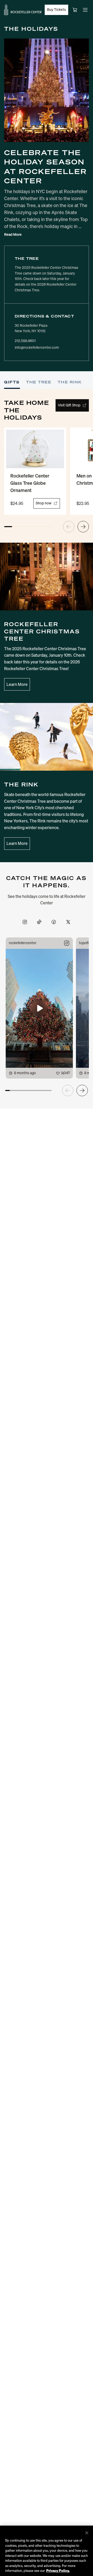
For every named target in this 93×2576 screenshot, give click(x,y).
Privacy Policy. (58, 2571)
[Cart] (75, 10)
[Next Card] (83, 527)
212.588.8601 (25, 341)
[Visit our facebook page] (54, 922)
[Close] (87, 2533)
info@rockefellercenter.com (37, 348)
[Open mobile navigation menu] (85, 10)
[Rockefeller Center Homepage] (23, 10)
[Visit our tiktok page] (39, 922)
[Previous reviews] (68, 1090)
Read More (13, 235)
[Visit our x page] (68, 922)
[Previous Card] (69, 527)
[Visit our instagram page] (25, 922)
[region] (47, 2551)
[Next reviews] (82, 1090)
